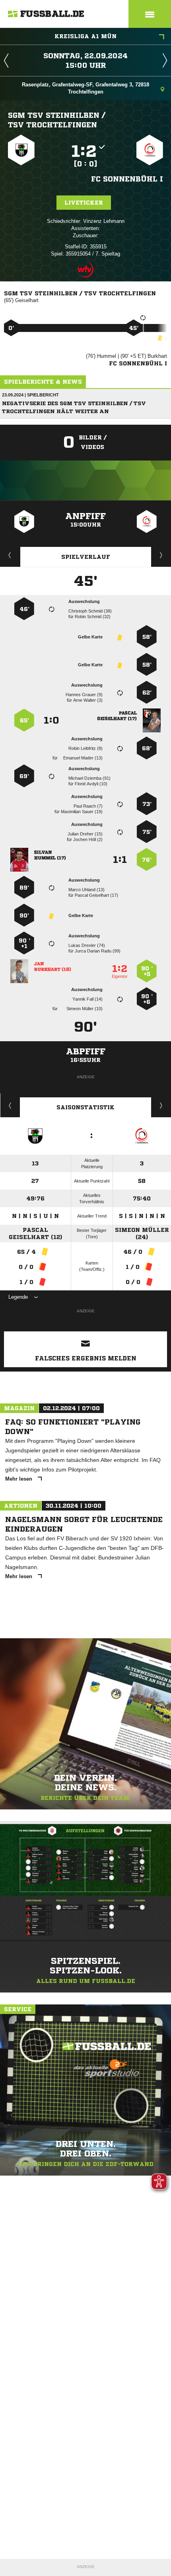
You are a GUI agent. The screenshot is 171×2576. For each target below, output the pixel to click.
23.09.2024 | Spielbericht (30, 395)
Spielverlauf (86, 557)
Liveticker (84, 203)
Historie (10, 1105)
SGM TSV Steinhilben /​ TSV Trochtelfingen (57, 120)
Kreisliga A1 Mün (85, 36)
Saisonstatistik (85, 1107)
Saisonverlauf (161, 1105)
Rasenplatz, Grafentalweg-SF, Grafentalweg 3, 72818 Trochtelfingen (85, 88)
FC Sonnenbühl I (127, 179)
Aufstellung (161, 555)
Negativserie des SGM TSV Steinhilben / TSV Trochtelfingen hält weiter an (74, 407)
